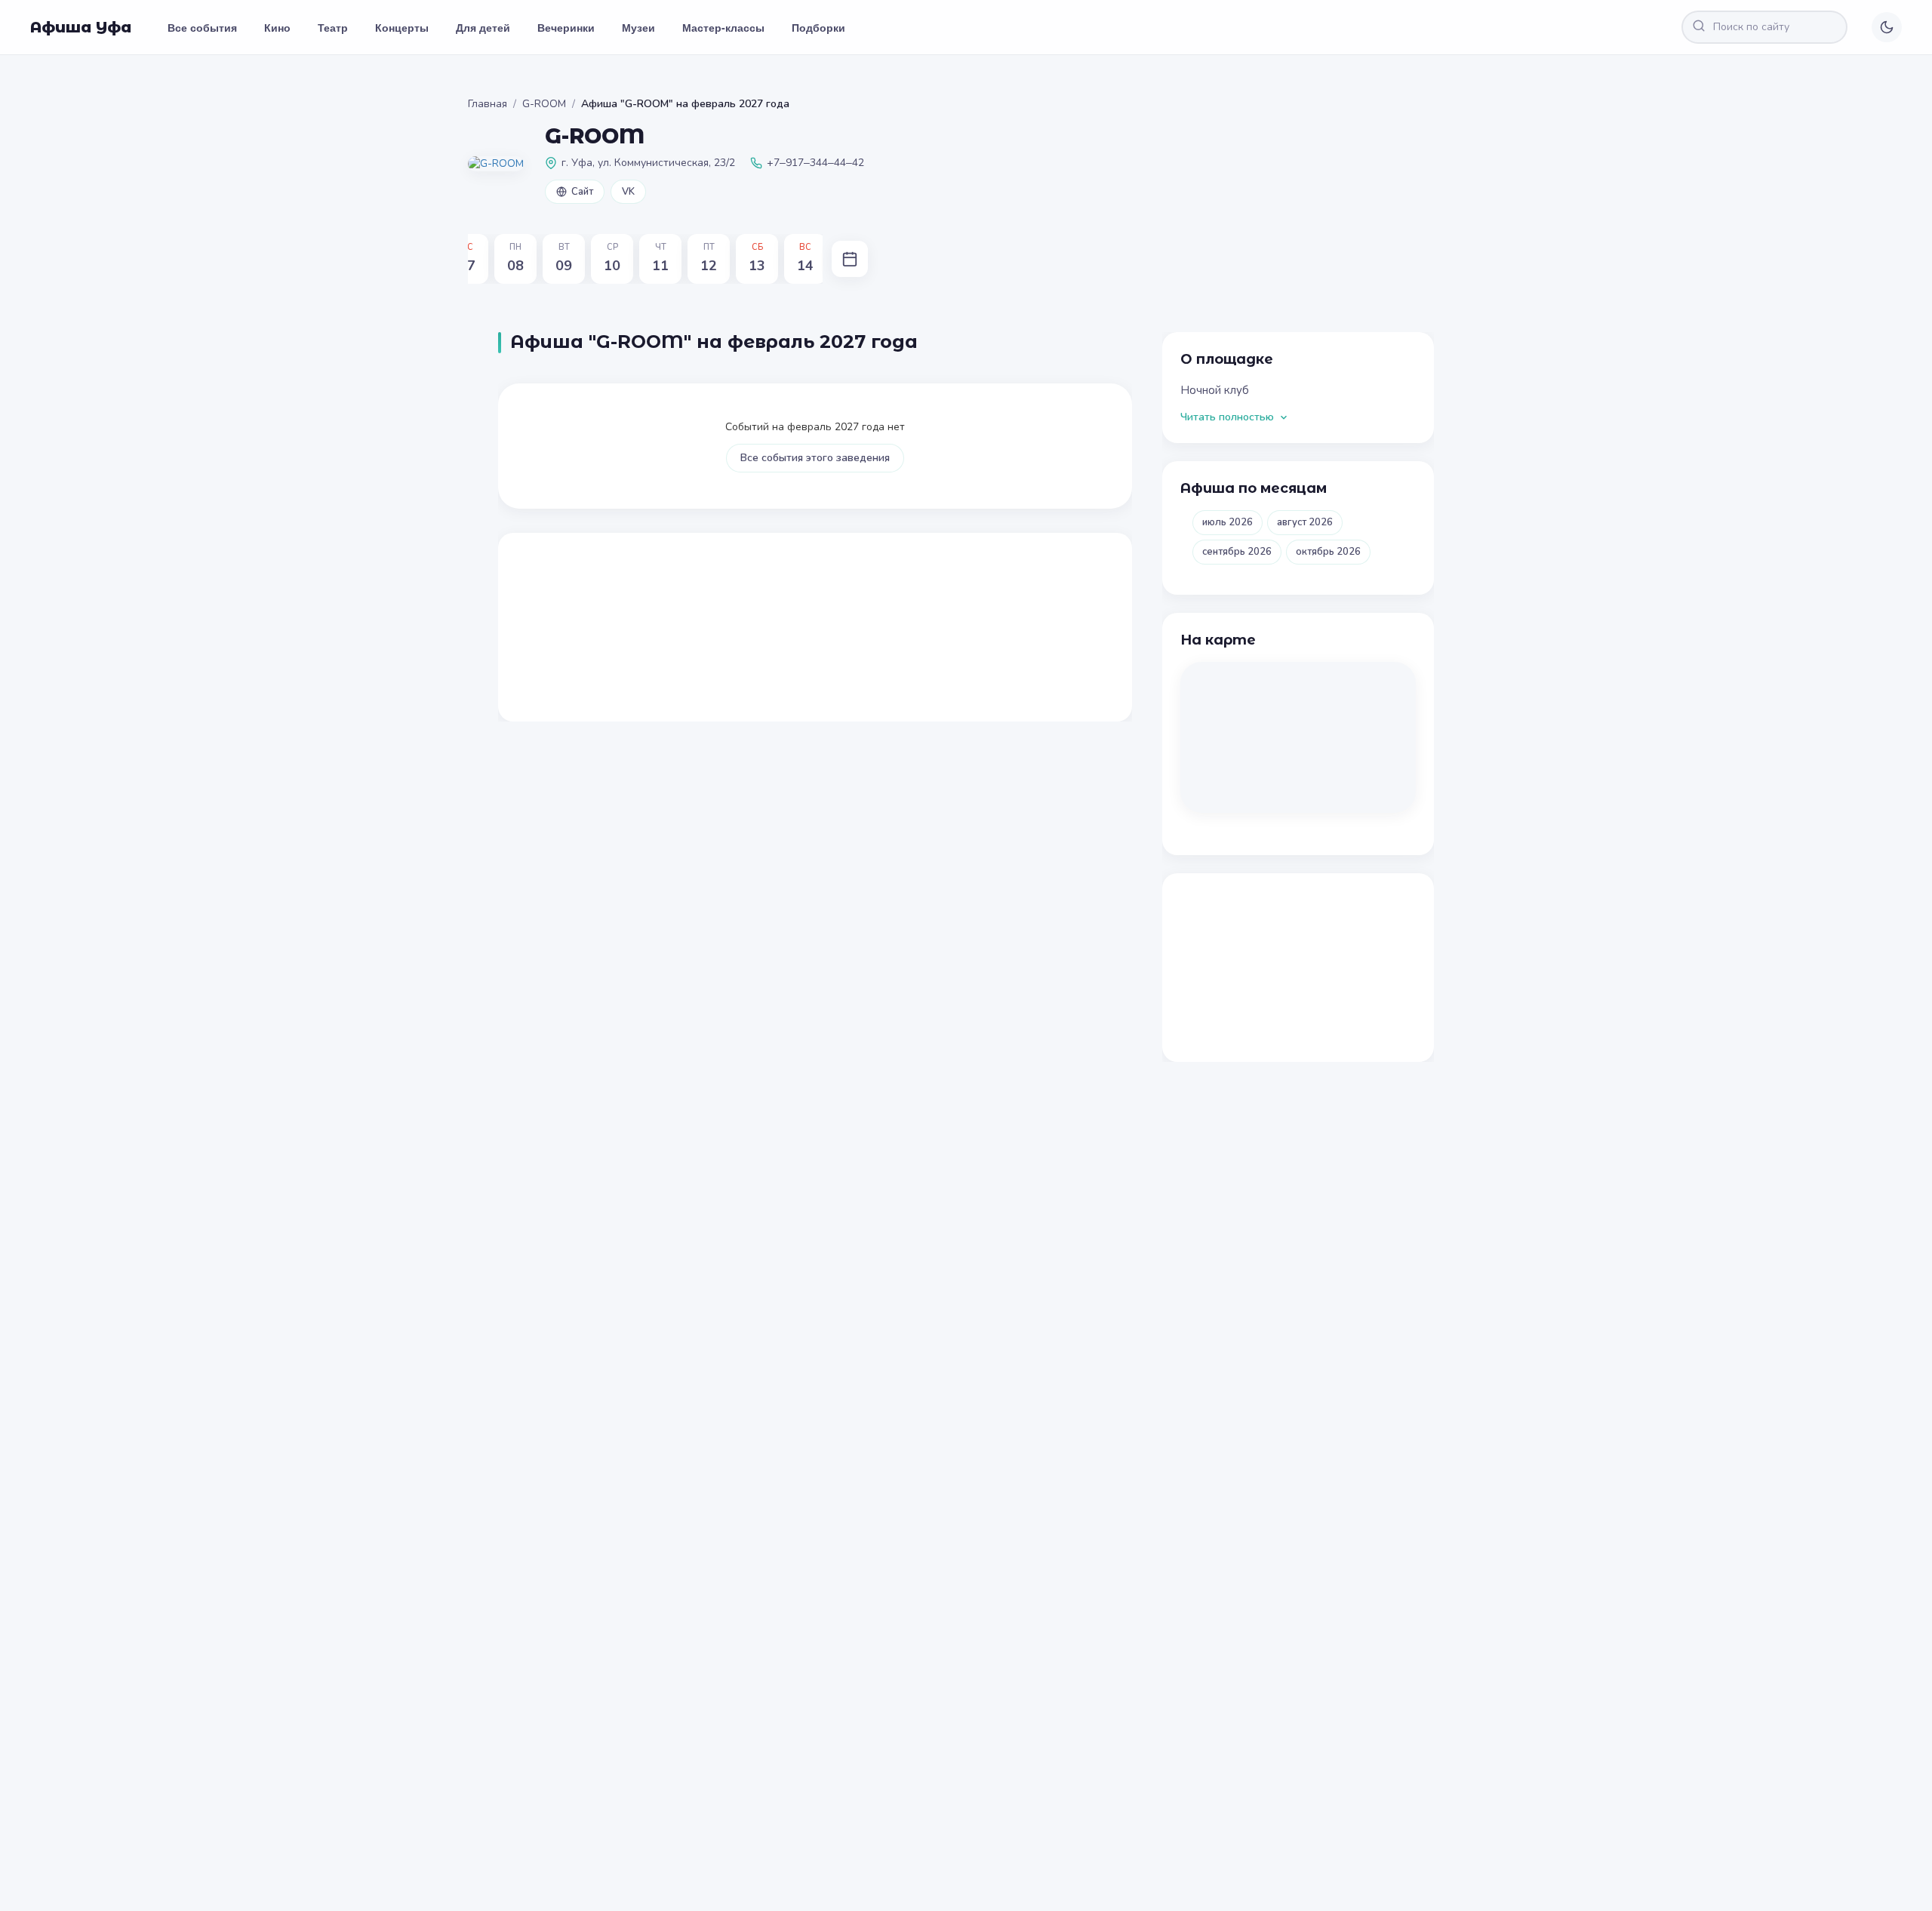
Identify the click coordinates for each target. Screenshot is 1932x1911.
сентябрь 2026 (1237, 552)
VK (628, 192)
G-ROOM (544, 104)
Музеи (638, 27)
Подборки (818, 27)
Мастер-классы (723, 27)
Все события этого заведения (815, 458)
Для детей (483, 27)
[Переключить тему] (1887, 27)
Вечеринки (566, 27)
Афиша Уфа (81, 27)
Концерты (402, 27)
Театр (333, 27)
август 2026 (1305, 522)
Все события (202, 27)
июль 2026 (1227, 522)
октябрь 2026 (1328, 552)
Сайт (582, 192)
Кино (277, 27)
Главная (488, 104)
